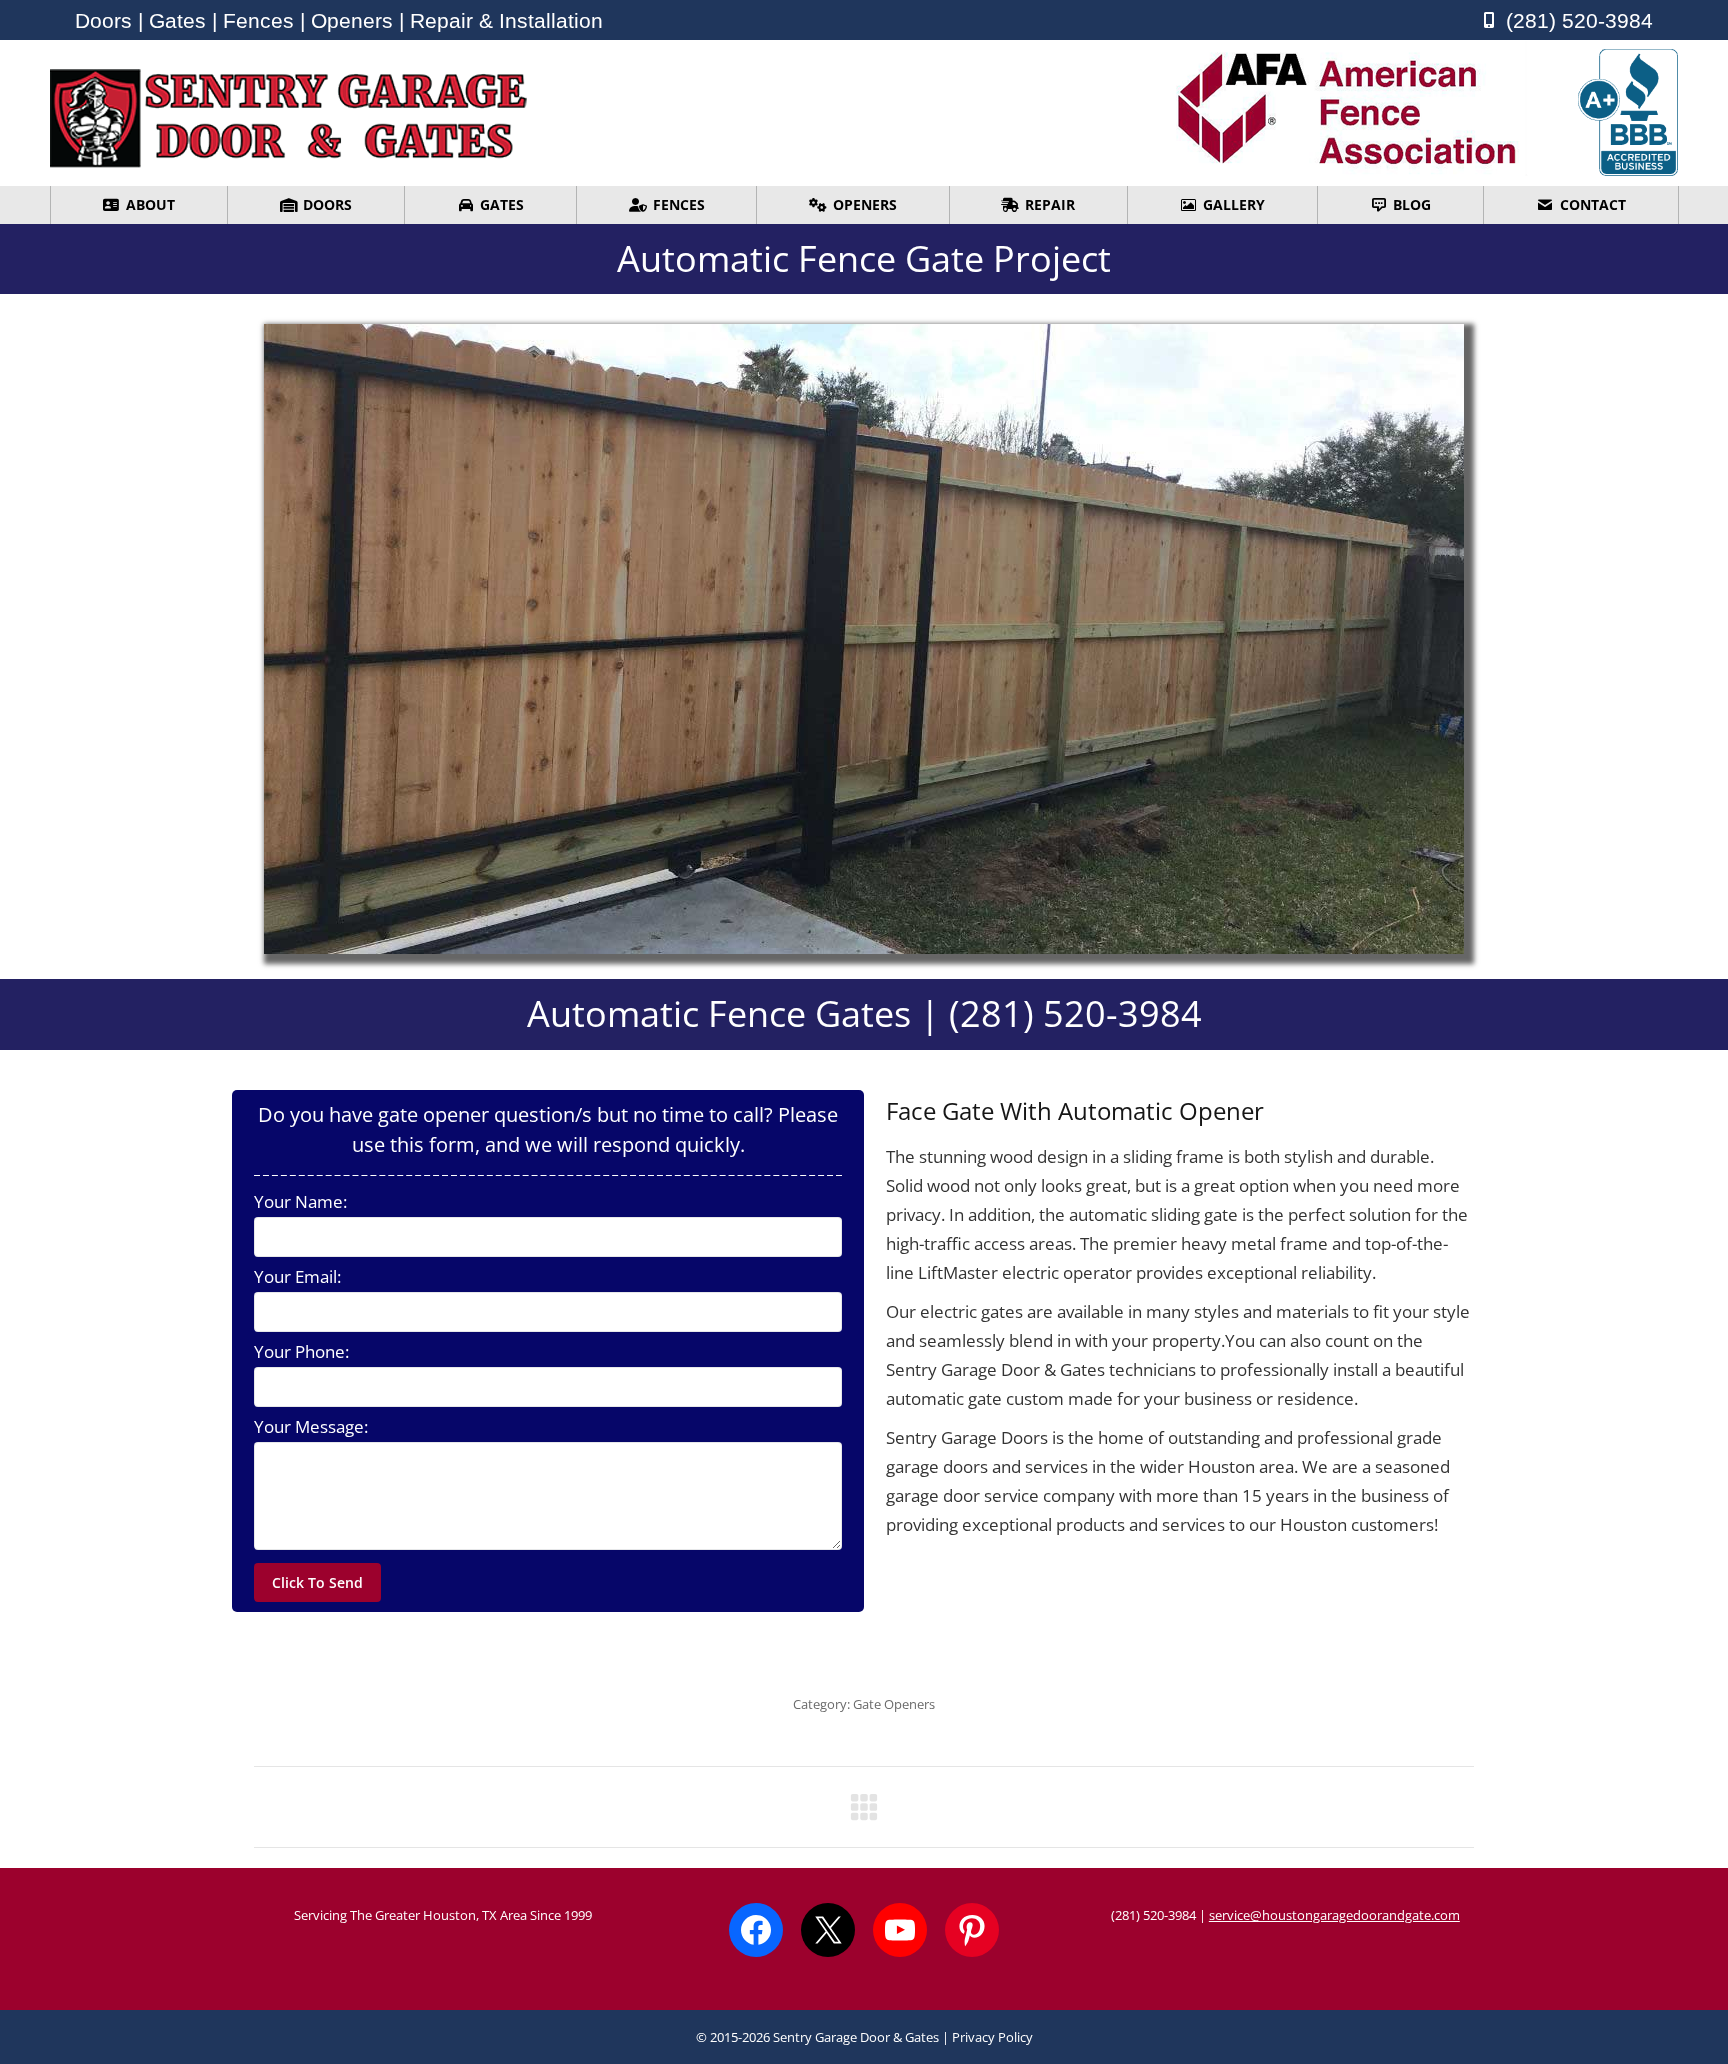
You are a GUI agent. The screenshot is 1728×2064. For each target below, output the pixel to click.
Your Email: (297, 1277)
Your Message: (311, 1427)
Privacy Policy (992, 2037)
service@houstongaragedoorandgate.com (1334, 1915)
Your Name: (300, 1202)
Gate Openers (894, 1704)
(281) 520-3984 (1153, 1915)
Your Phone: (301, 1352)
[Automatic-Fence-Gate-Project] (864, 639)
